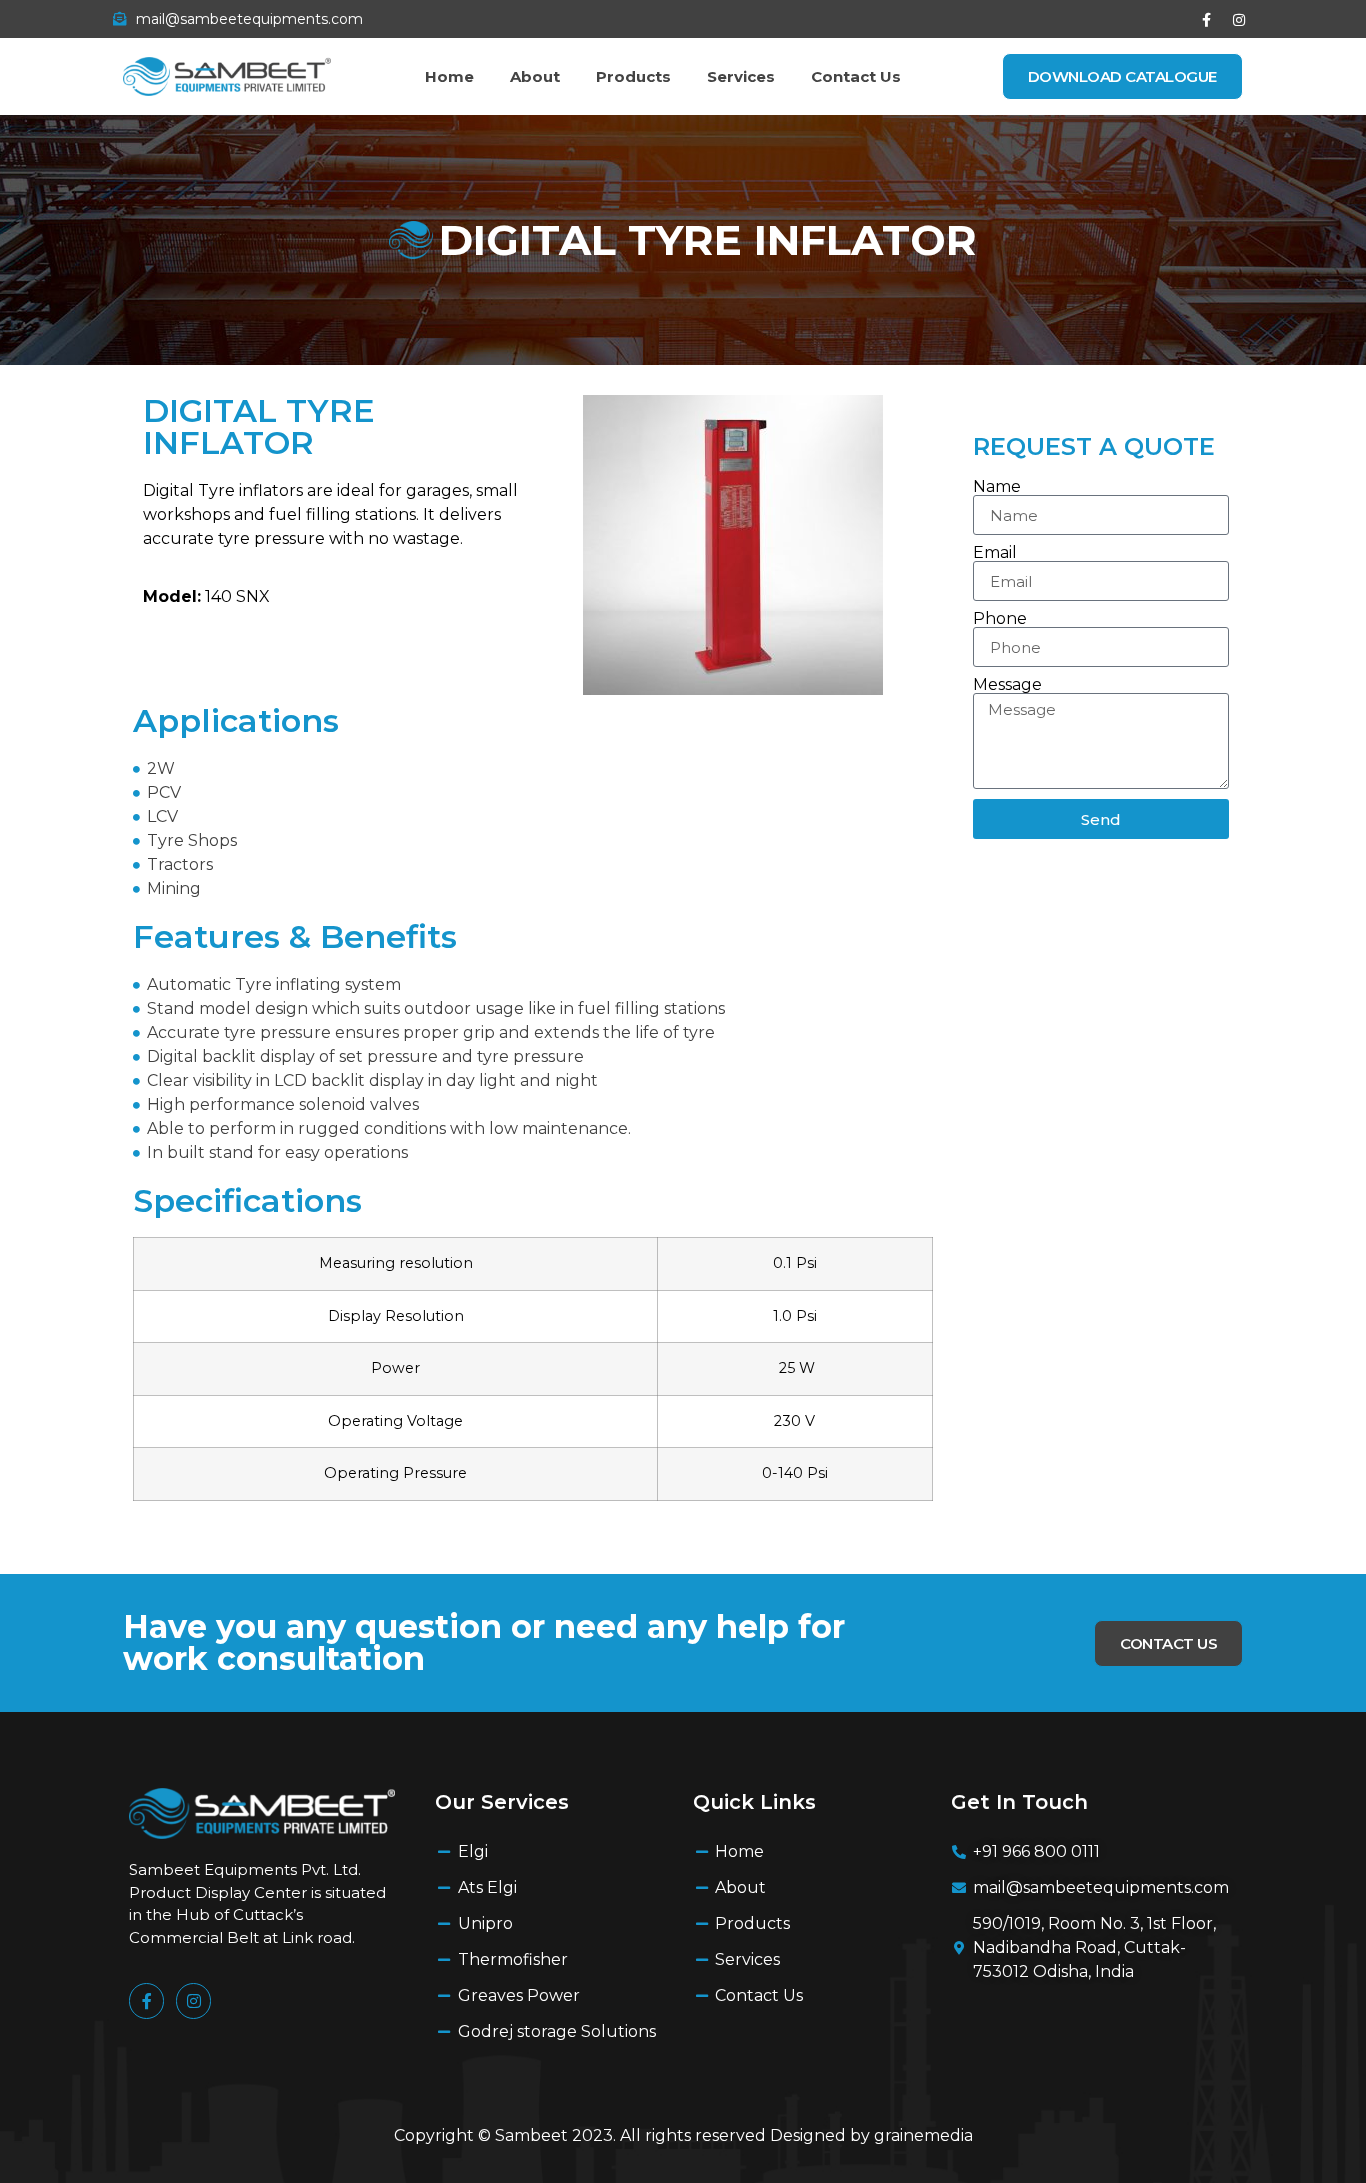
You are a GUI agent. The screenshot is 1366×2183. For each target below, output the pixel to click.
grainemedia (923, 2135)
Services (741, 76)
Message (1007, 685)
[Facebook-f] (1206, 20)
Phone (1000, 619)
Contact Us (856, 76)
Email (995, 553)
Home (449, 76)
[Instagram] (1239, 20)
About (535, 76)
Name (997, 487)
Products (633, 76)
